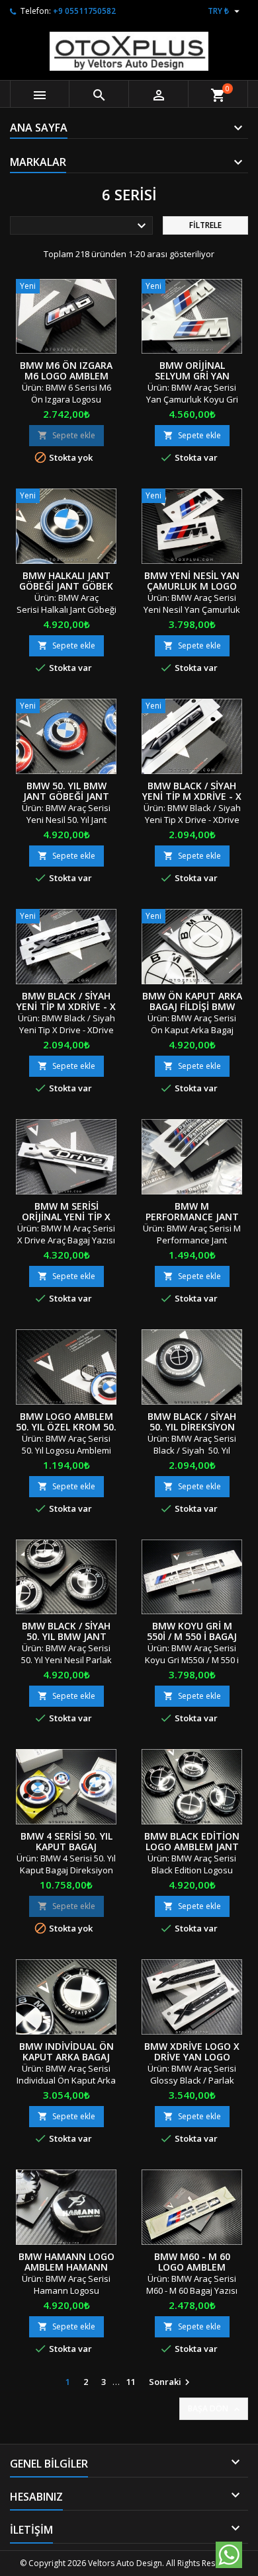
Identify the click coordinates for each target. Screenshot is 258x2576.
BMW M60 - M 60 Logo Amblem (192, 2262)
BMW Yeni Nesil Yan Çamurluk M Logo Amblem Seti (192, 586)
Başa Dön (215, 2409)
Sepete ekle (66, 435)
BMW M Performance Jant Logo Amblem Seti (192, 1217)
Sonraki (171, 2382)
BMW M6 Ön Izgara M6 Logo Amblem (66, 371)
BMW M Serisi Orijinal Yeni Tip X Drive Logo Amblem (66, 1217)
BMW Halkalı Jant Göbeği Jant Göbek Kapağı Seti (66, 586)
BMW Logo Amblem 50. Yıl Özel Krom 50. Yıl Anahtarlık (66, 1427)
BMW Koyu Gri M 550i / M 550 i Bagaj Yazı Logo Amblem (192, 1636)
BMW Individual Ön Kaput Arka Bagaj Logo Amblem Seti (66, 2057)
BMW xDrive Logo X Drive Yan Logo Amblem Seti (192, 2057)
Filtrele (205, 225)
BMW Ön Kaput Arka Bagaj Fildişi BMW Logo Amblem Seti (192, 1006)
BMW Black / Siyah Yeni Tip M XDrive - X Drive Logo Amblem (66, 1006)
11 (131, 2382)
